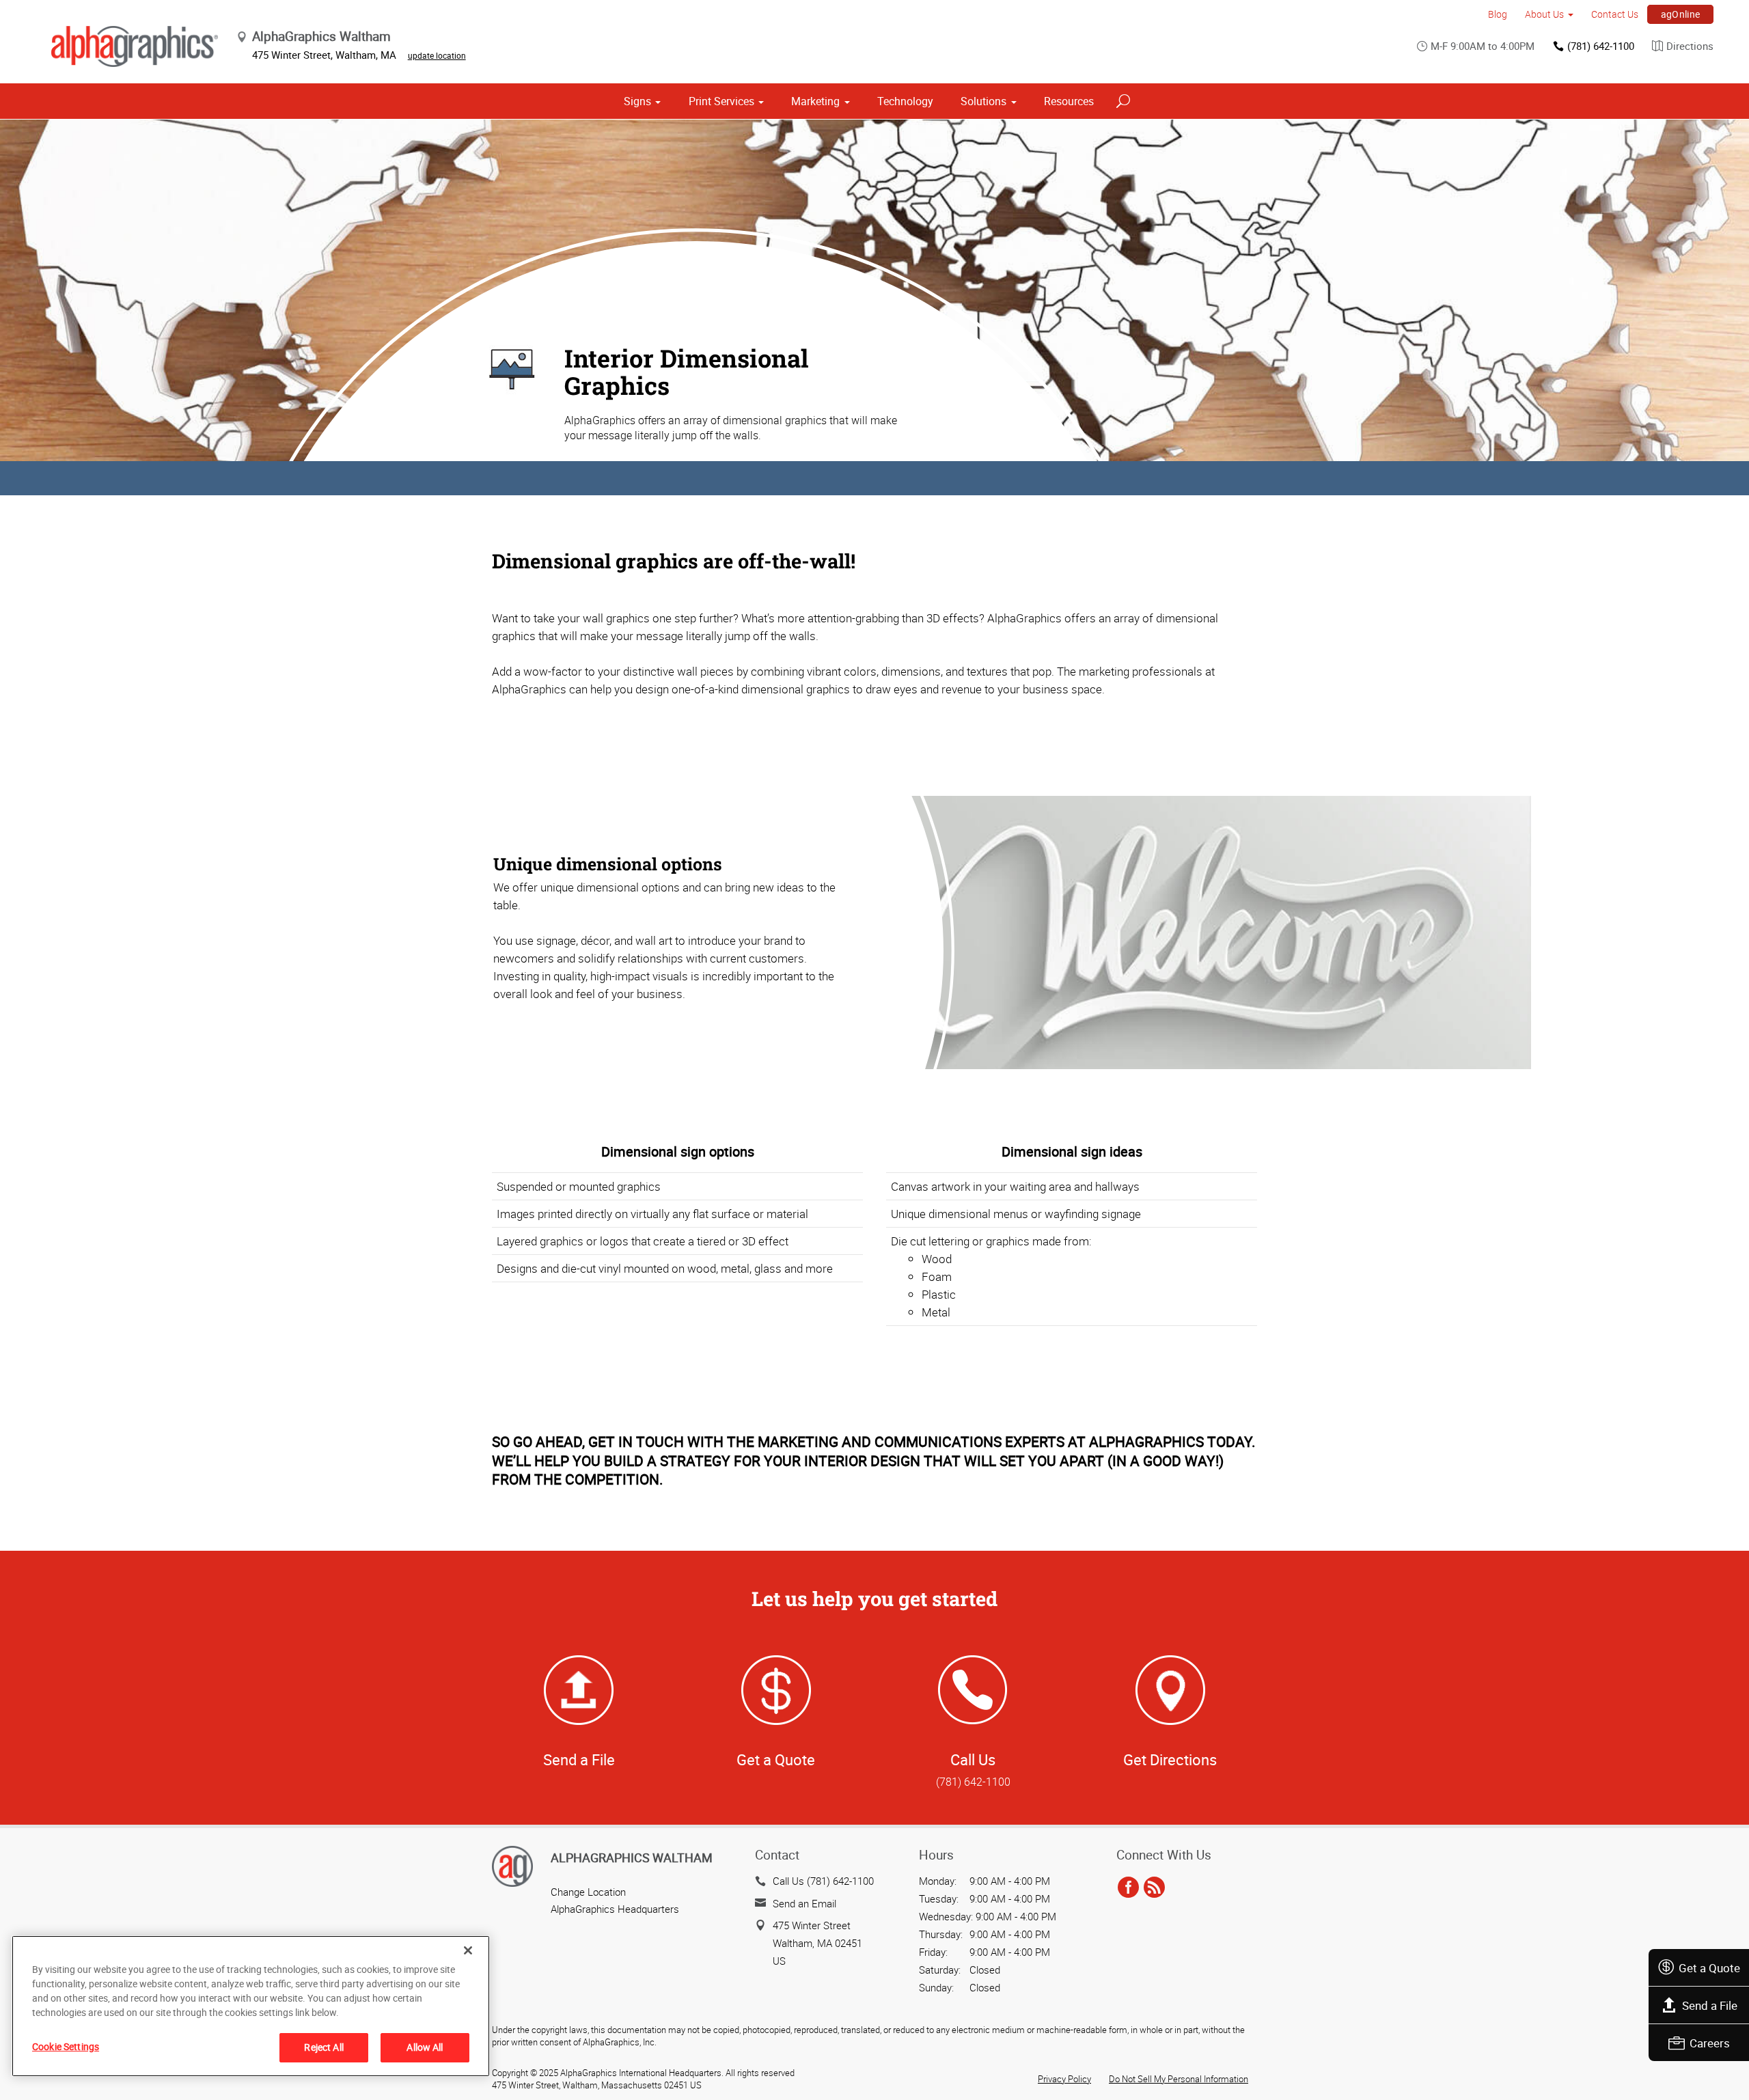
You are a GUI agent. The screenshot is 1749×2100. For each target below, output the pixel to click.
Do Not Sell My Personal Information (1179, 2079)
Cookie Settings (66, 2046)
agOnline (1681, 14)
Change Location (588, 1892)
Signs (637, 101)
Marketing (815, 101)
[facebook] (1128, 1888)
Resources (1069, 101)
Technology (905, 101)
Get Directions (1170, 1759)
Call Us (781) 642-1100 (823, 1881)
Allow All (425, 2047)
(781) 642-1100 (1601, 46)
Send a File (1710, 2005)
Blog (1498, 14)
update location (437, 55)
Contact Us (1615, 14)
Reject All (323, 2047)
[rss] (1154, 1888)
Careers (1710, 2043)
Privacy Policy (1064, 2079)
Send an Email (804, 1903)
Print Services (721, 101)
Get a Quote (1709, 1968)
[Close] (468, 1950)
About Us (1544, 14)
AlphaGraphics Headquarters (615, 1909)
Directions (1690, 46)
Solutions (983, 101)
